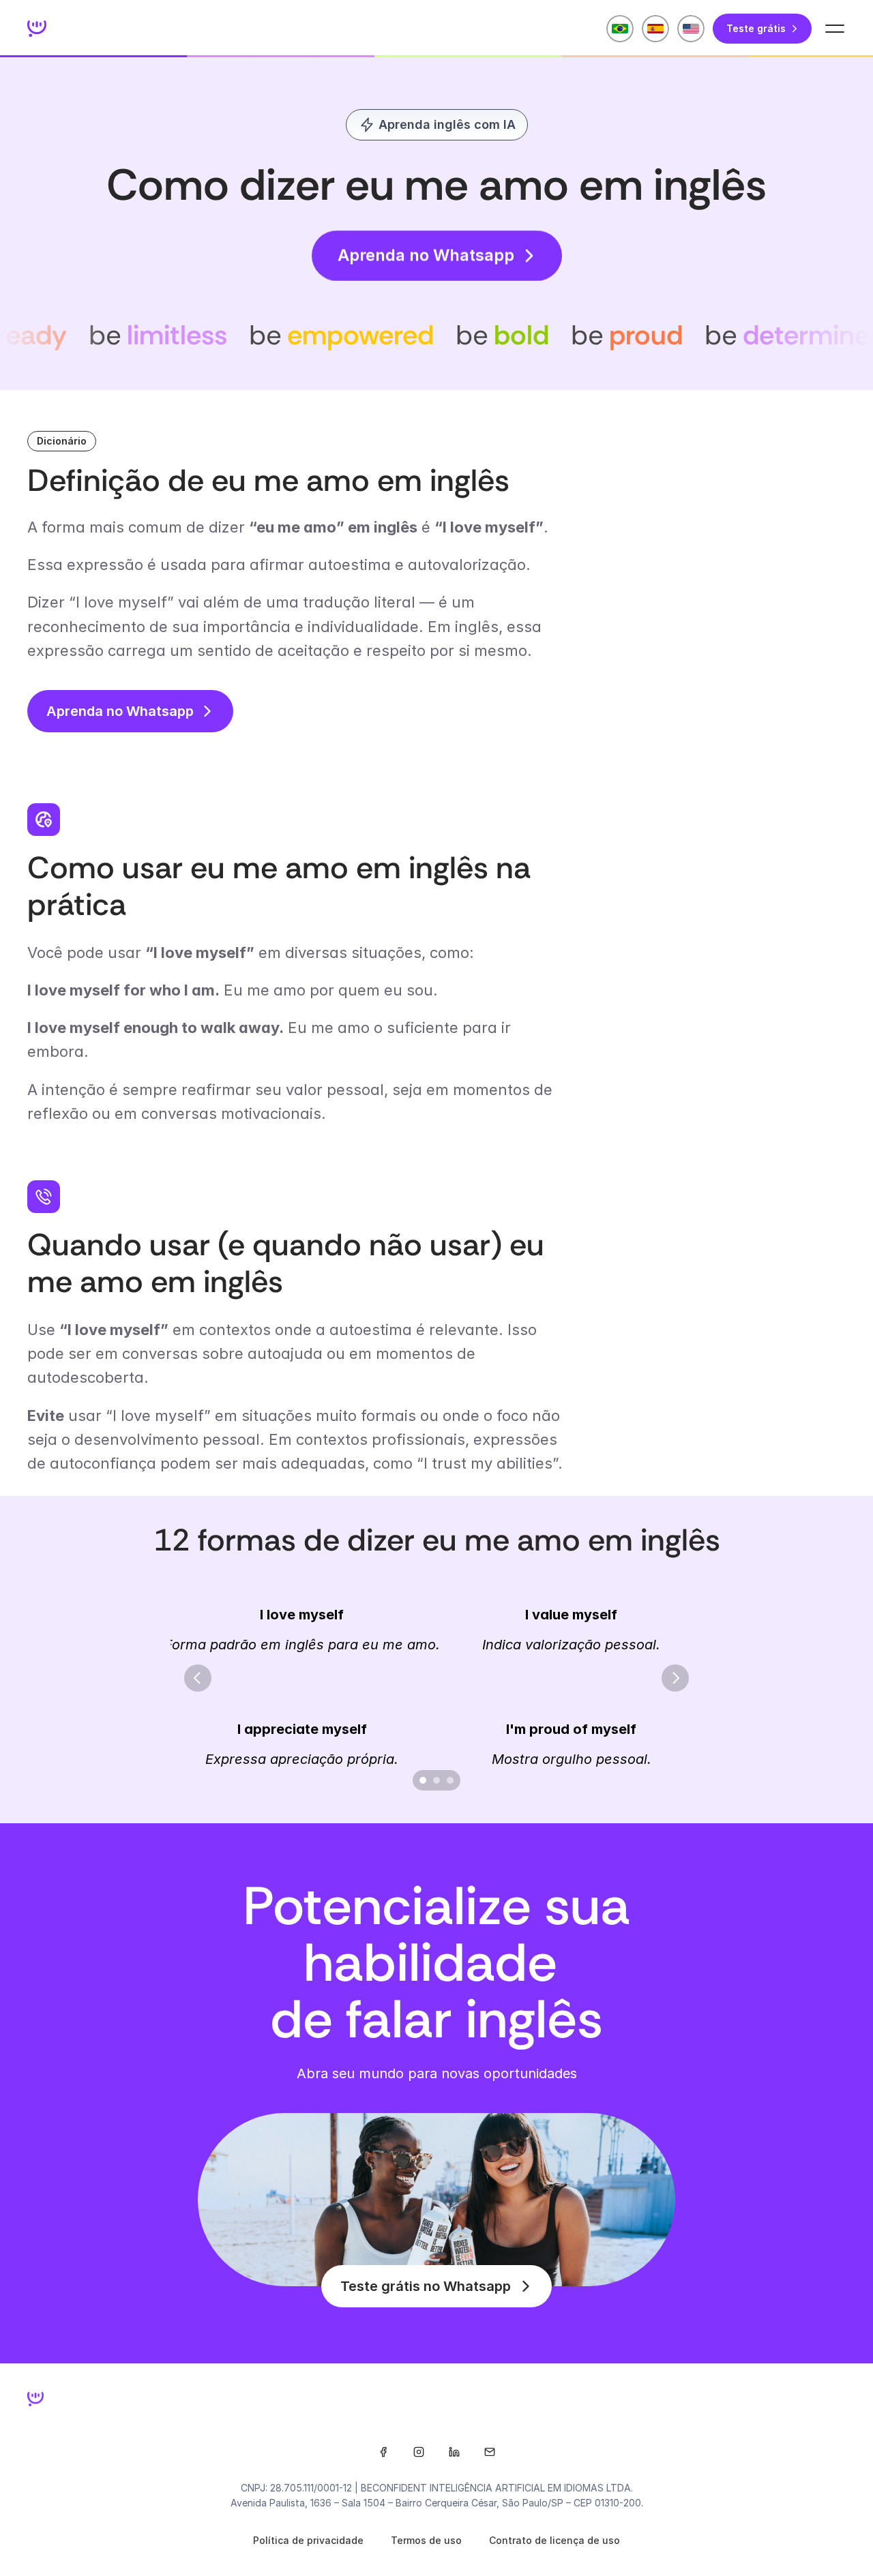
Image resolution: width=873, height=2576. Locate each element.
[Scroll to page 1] (421, 1780)
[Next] (675, 1678)
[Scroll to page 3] (452, 1780)
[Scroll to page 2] (436, 1780)
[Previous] (198, 1678)
